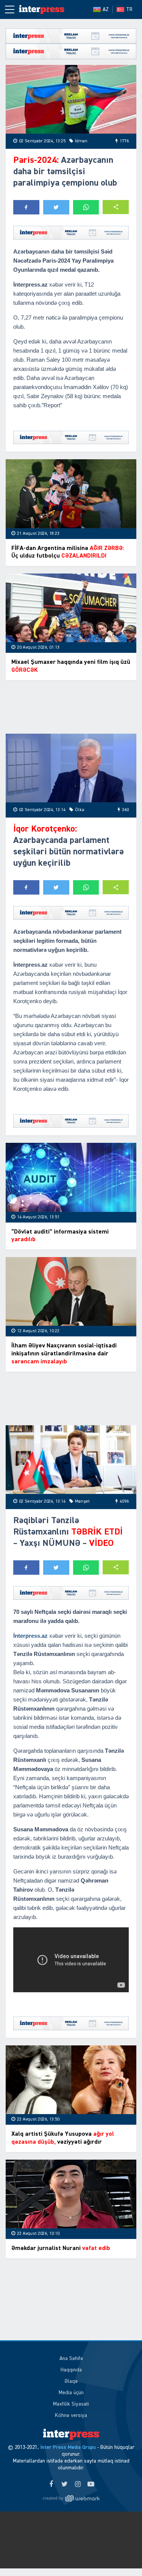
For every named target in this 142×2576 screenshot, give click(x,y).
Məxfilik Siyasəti (71, 2404)
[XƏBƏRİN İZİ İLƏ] (42, 9)
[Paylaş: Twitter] (56, 207)
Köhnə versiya (71, 2415)
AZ (106, 9)
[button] (116, 207)
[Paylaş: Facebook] (26, 207)
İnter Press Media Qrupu (68, 2447)
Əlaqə (71, 2381)
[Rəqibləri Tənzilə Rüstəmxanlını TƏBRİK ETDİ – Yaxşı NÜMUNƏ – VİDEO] (71, 1460)
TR (129, 9)
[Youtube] (91, 2485)
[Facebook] (51, 2485)
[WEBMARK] (71, 2498)
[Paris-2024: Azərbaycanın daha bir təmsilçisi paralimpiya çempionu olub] (71, 99)
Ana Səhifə (71, 2359)
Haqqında (71, 2370)
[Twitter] (65, 2485)
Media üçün (71, 2393)
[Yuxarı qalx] (121, 2555)
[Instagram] (78, 2485)
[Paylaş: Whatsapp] (86, 207)
